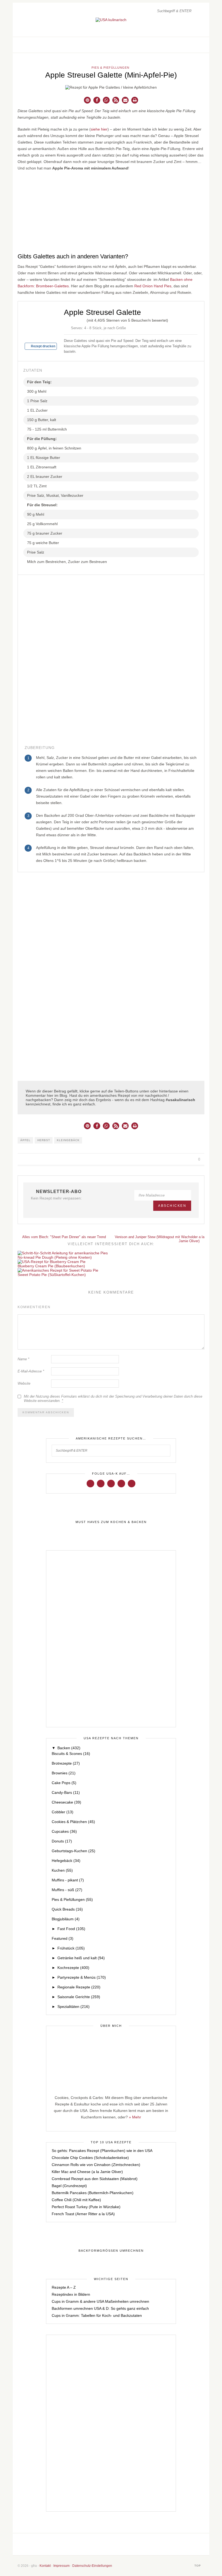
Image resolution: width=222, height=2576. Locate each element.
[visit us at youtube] (121, 1483)
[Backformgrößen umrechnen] (111, 2251)
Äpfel (25, 1140)
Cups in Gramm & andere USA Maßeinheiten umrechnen (100, 2301)
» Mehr (135, 2117)
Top (198, 2566)
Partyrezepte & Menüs (82, 1977)
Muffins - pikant (68, 1880)
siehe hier (99, 129)
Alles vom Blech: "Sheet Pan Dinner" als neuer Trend (64, 1237)
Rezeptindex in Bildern (71, 2294)
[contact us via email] (131, 2544)
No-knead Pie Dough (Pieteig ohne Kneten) (55, 1257)
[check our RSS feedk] (148, 2544)
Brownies (64, 1773)
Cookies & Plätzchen (73, 1822)
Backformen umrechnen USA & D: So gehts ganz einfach (100, 2308)
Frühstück (71, 1948)
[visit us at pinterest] (195, 45)
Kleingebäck (68, 1140)
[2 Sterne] (70, 319)
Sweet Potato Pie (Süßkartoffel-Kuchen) (52, 1275)
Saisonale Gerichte (79, 1997)
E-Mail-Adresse (31, 1371)
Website (24, 1383)
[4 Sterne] (79, 319)
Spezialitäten (74, 2007)
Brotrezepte (66, 1763)
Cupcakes (64, 1831)
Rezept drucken (43, 346)
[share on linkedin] (192, 1159)
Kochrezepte (73, 1968)
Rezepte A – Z (64, 2287)
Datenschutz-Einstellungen (92, 2566)
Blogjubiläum (66, 1919)
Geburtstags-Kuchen (74, 1851)
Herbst (44, 1140)
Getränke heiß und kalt (81, 1958)
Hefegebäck (66, 1861)
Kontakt (45, 2566)
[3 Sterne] (75, 319)
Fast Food (71, 1929)
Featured (63, 1938)
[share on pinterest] (185, 1159)
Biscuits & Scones (71, 1754)
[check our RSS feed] (200, 45)
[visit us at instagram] (189, 45)
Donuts (62, 1841)
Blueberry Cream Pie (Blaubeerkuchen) (51, 1266)
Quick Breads (67, 1909)
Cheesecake (66, 1802)
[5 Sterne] (83, 319)
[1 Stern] (66, 319)
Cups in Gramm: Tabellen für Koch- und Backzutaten (97, 2315)
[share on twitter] (179, 1159)
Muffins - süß (67, 1890)
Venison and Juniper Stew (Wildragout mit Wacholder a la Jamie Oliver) (160, 1239)
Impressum (61, 2566)
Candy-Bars (66, 1792)
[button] (87, 100)
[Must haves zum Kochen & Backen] (111, 1522)
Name (23, 1359)
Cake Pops (64, 1783)
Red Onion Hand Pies (153, 286)
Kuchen (62, 1870)
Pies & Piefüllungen (110, 68)
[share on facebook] (173, 1159)
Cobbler (63, 1812)
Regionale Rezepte (79, 1987)
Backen (69, 1748)
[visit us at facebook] (183, 45)
